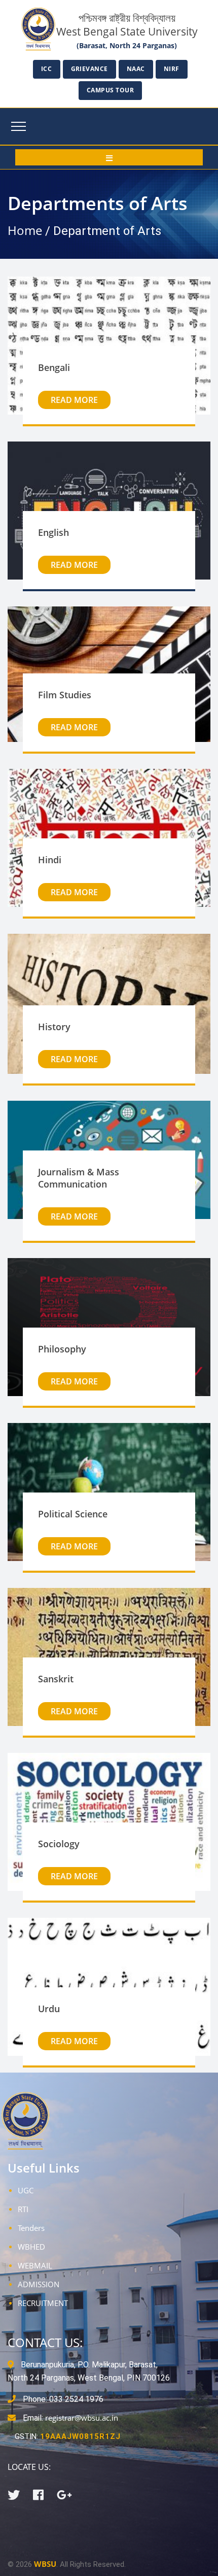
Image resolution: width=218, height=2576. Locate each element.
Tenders (31, 2228)
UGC (26, 2190)
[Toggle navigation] (19, 126)
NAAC (136, 69)
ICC (47, 69)
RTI (23, 2209)
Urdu (49, 2009)
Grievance (90, 69)
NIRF (172, 69)
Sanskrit (56, 1679)
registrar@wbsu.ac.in (82, 2418)
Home (25, 230)
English (53, 532)
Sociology (59, 1844)
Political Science (73, 1514)
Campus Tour (111, 90)
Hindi (50, 860)
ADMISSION (39, 2284)
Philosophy (62, 1349)
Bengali (54, 367)
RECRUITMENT (43, 2303)
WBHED (31, 2247)
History (54, 1027)
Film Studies (65, 695)
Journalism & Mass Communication (79, 1178)
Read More (74, 400)
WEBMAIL (35, 2265)
